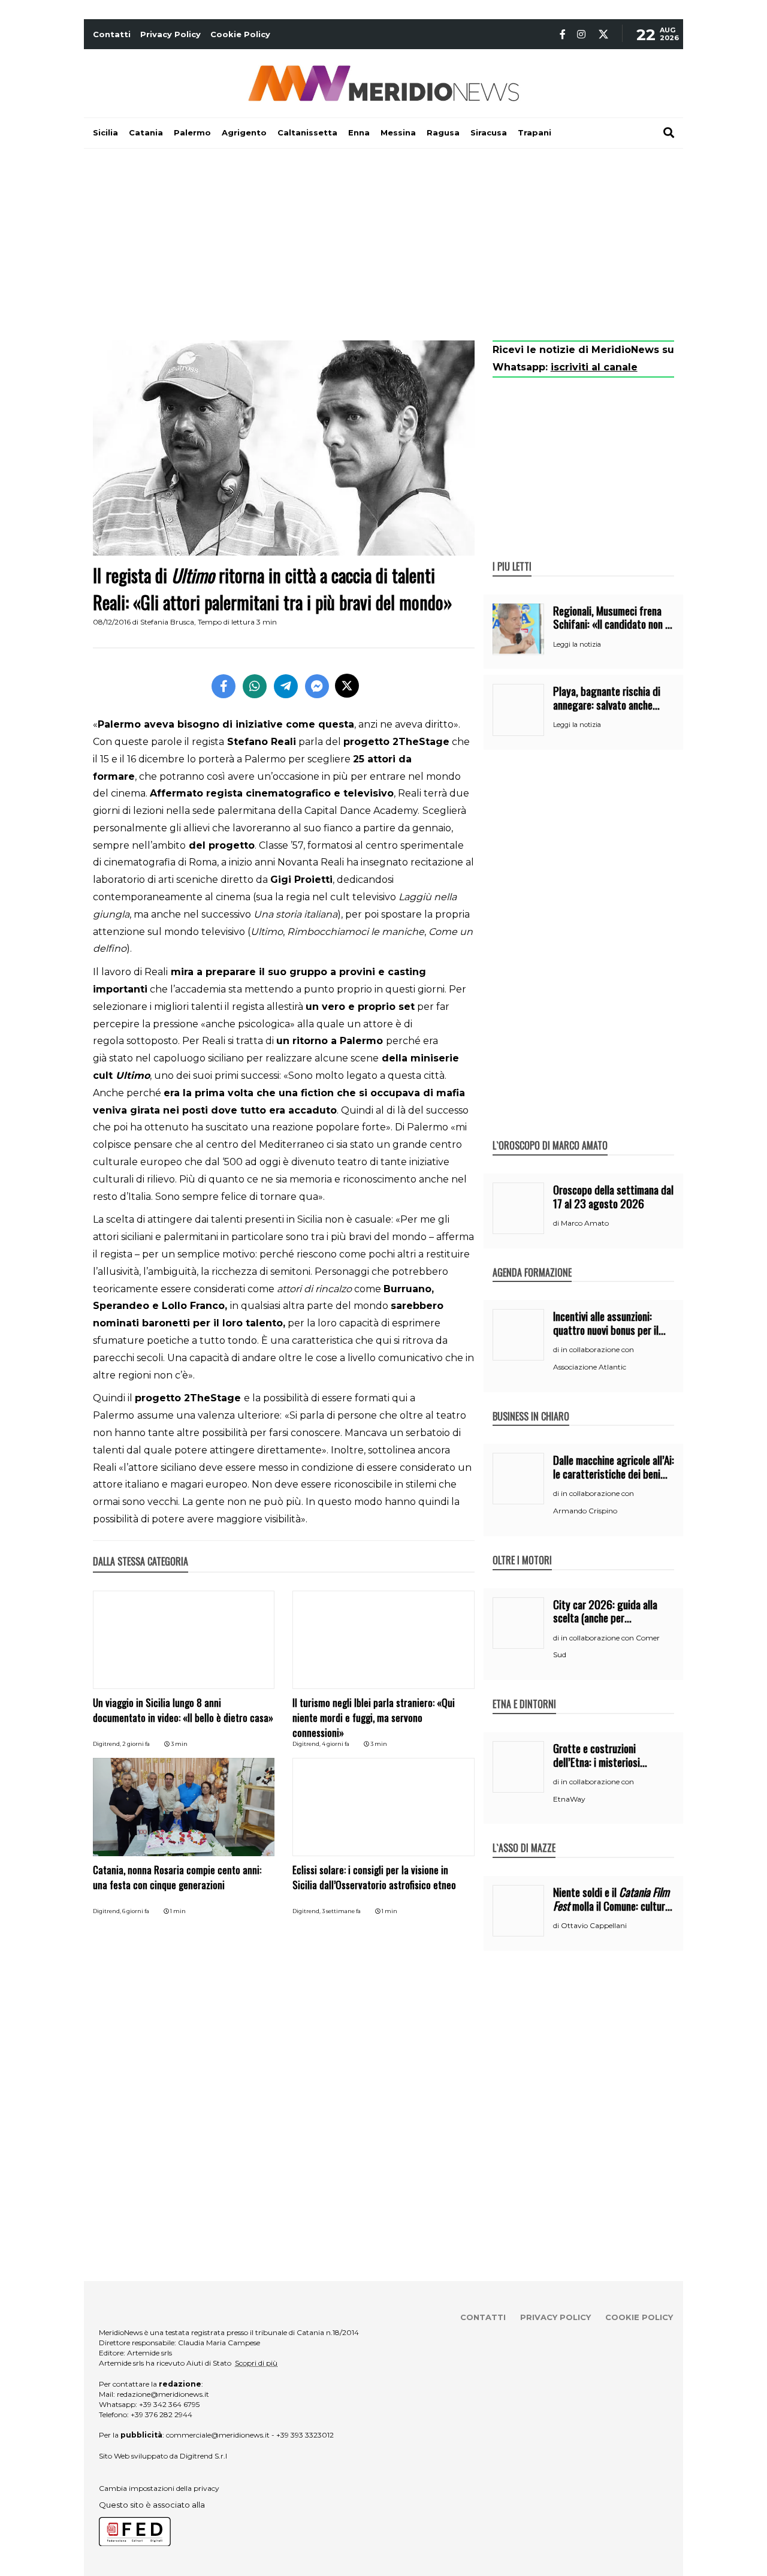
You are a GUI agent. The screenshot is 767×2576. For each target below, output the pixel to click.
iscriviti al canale (594, 367)
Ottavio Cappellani (594, 1925)
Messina (398, 132)
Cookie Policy (240, 34)
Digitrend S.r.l (203, 2456)
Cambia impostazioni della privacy (159, 2488)
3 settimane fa (341, 1911)
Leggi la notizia (577, 644)
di (557, 1223)
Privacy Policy (170, 34)
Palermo (192, 132)
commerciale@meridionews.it (218, 2435)
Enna (359, 132)
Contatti (112, 34)
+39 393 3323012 (305, 2435)
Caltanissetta (307, 132)
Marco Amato (585, 1223)
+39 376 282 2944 (161, 2414)
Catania (146, 132)
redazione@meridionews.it (163, 2394)
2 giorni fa (136, 1744)
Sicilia (105, 132)
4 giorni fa (336, 1744)
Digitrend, (108, 1744)
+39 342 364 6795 (169, 2404)
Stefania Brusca (167, 622)
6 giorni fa (136, 1911)
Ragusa (443, 132)
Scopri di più (256, 2363)
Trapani (535, 132)
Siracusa (489, 132)
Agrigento (244, 132)
